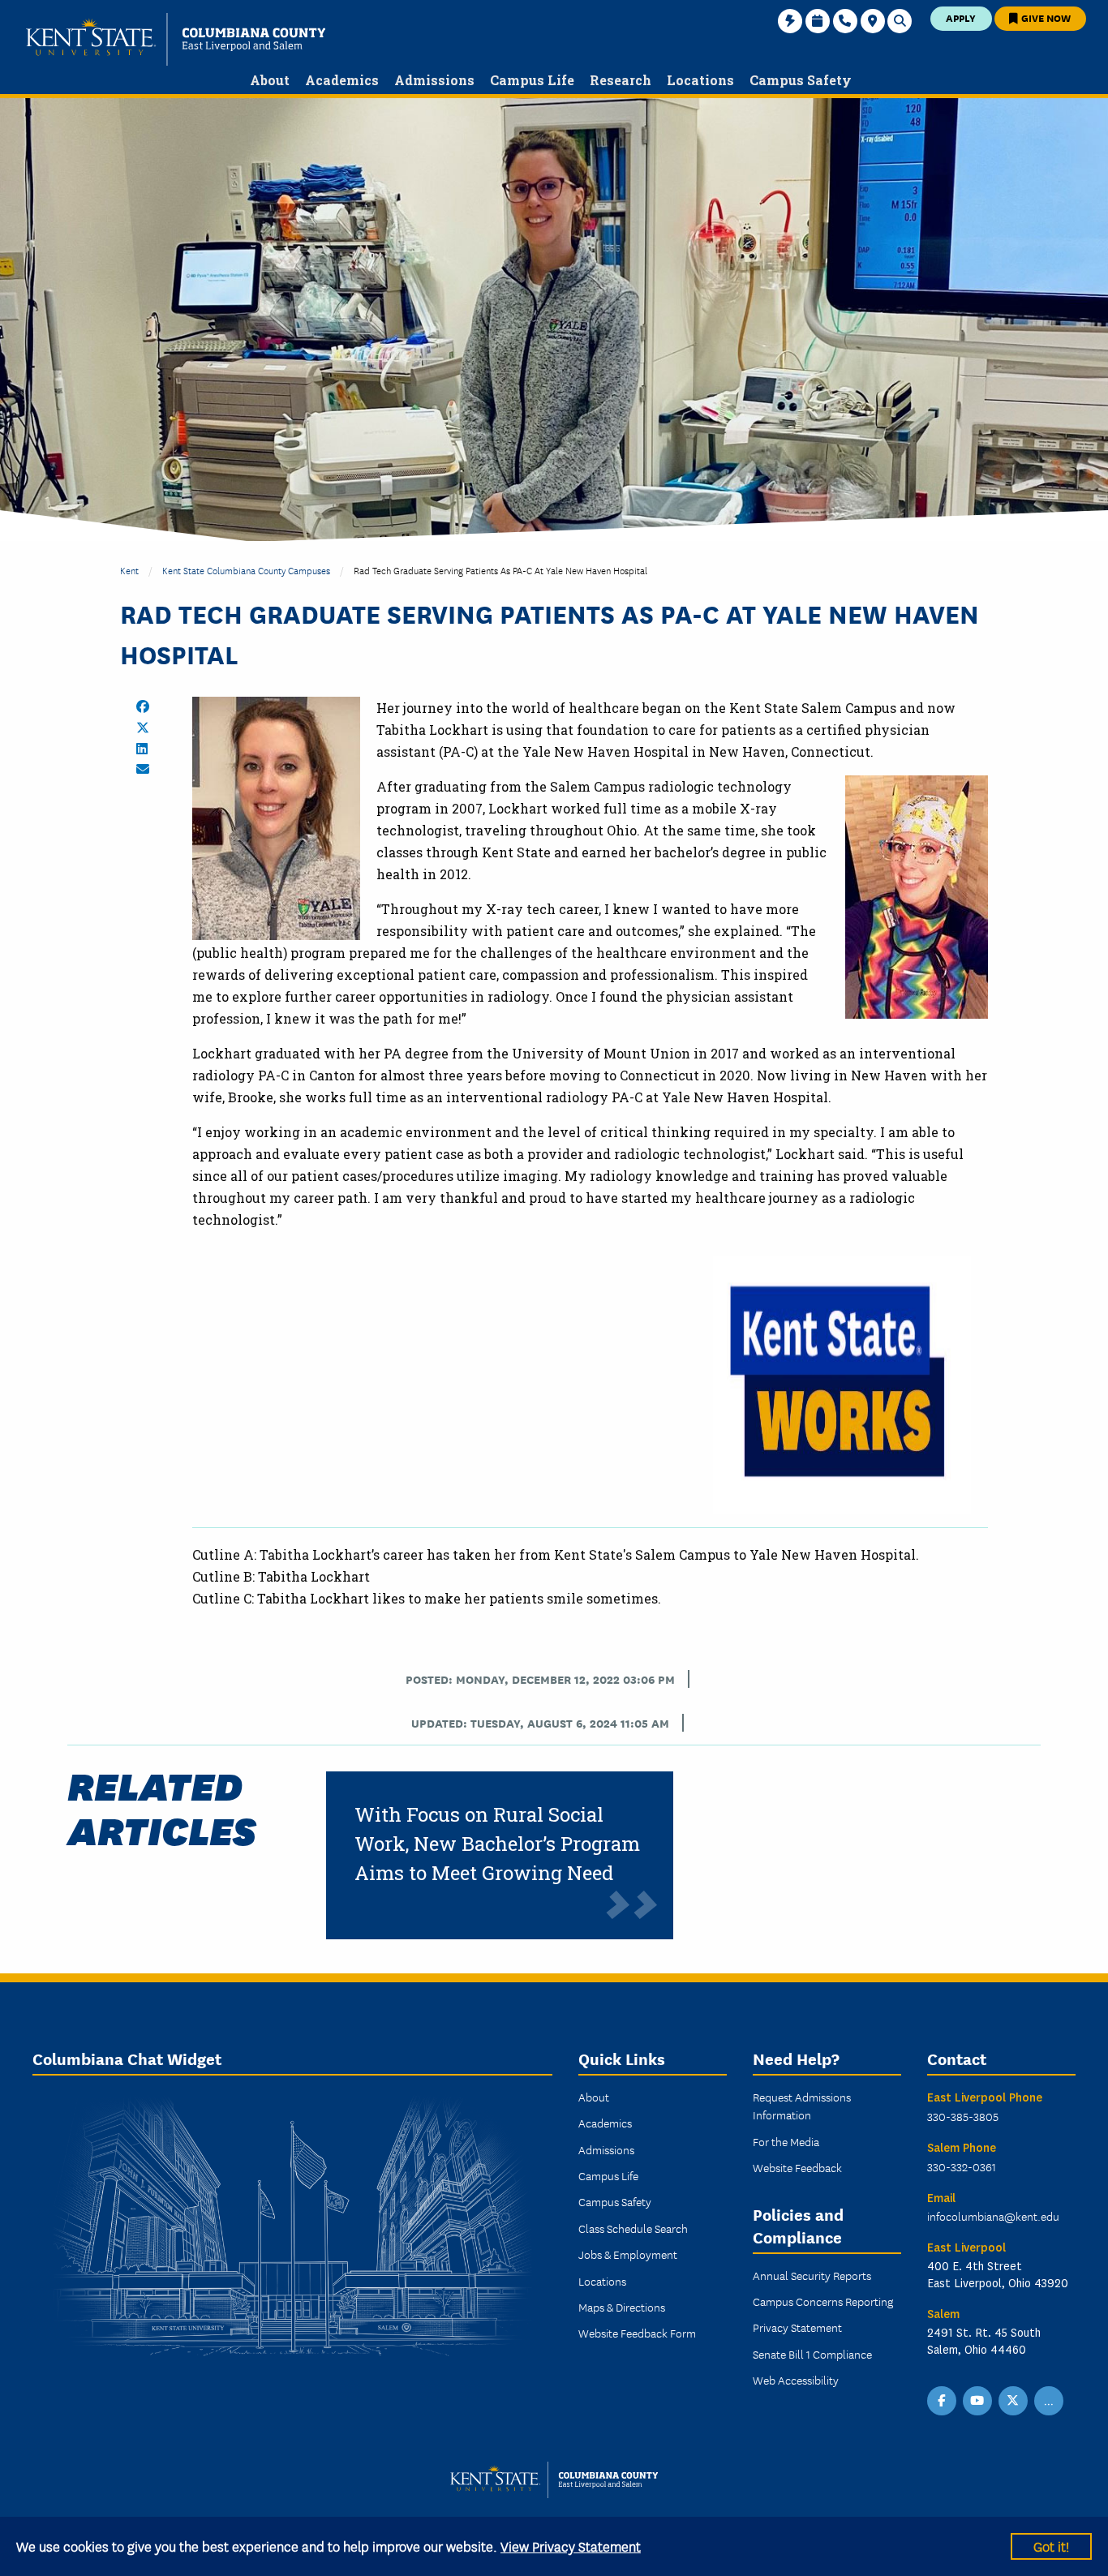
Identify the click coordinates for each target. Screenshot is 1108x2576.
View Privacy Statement (571, 2546)
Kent (129, 570)
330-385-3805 (963, 2116)
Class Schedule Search (633, 2228)
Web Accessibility (796, 2380)
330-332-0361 (962, 2166)
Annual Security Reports (812, 2275)
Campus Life (608, 2175)
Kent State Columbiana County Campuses (246, 570)
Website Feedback (797, 2167)
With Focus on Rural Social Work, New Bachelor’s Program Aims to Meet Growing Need (497, 1844)
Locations (602, 2281)
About (594, 2097)
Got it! (1051, 2546)
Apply (961, 17)
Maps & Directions (622, 2307)
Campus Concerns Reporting (823, 2301)
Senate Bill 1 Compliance (812, 2354)
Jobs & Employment (628, 2254)
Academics (605, 2123)
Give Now (1045, 17)
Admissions (606, 2149)
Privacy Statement (797, 2327)
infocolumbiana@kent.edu (993, 2216)
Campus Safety (615, 2201)
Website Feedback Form (637, 2333)
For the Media (786, 2141)
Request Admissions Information (802, 2106)
